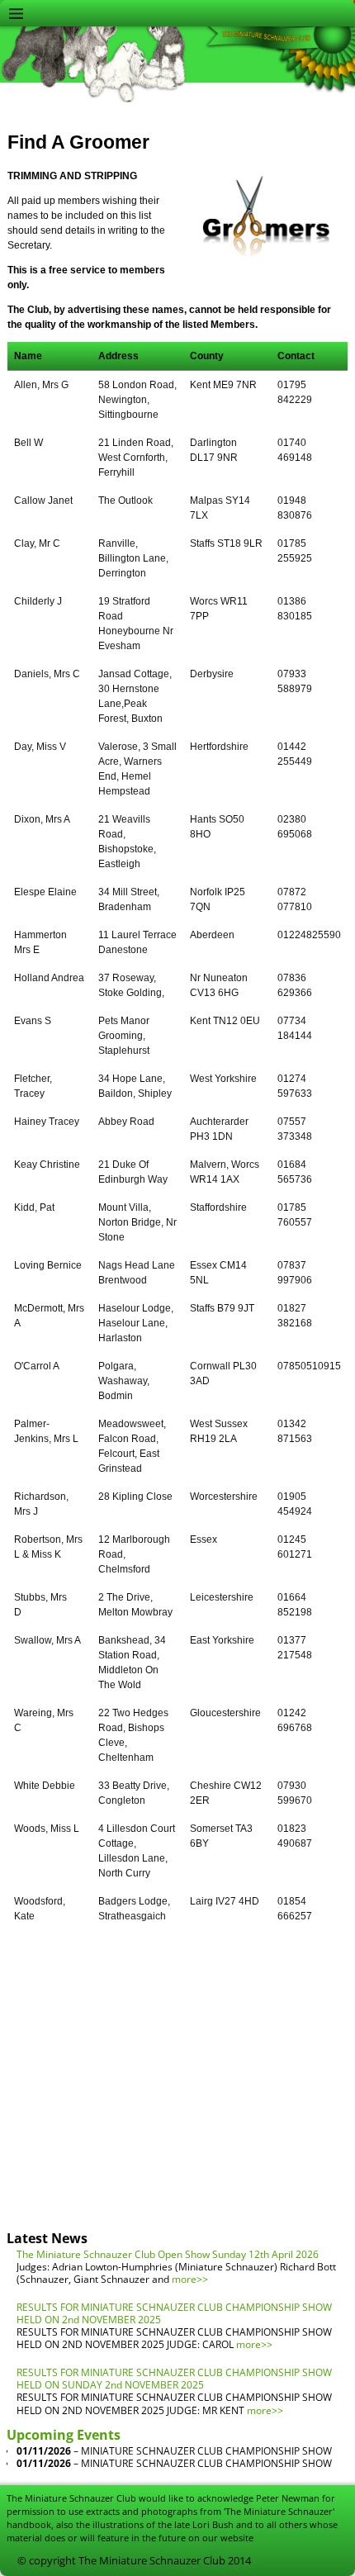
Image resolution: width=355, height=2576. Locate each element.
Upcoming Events (64, 2435)
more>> (190, 2279)
